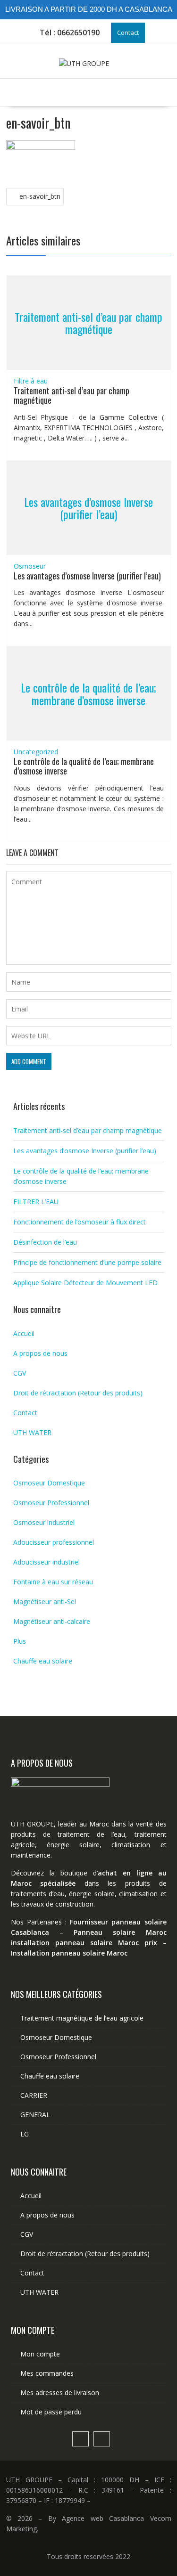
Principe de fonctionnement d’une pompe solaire (87, 1262)
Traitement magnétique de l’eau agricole (82, 2018)
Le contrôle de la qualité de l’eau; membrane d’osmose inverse (88, 693)
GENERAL (35, 2115)
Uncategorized (36, 752)
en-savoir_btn (40, 196)
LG (25, 2134)
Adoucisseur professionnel (54, 1542)
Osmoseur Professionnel (51, 1503)
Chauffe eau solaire (43, 1661)
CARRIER (34, 2095)
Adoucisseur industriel (46, 1562)
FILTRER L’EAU (36, 1202)
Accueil (24, 1333)
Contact (128, 33)
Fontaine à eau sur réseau (53, 1582)
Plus (20, 1641)
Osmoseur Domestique (49, 1483)
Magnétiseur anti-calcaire (52, 1621)
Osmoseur (30, 566)
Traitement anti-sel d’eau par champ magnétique (88, 323)
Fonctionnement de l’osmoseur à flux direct (80, 1222)
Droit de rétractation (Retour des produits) (78, 1393)
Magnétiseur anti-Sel (45, 1602)
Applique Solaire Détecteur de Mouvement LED (85, 1283)
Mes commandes (47, 2373)
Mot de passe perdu (51, 2412)
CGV (20, 1373)
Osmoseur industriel (44, 1522)
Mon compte (40, 2354)
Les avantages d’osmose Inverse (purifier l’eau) (88, 507)
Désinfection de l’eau (45, 1242)
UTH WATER (32, 1432)
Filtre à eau (31, 381)
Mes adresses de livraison (60, 2393)
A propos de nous (40, 1353)
